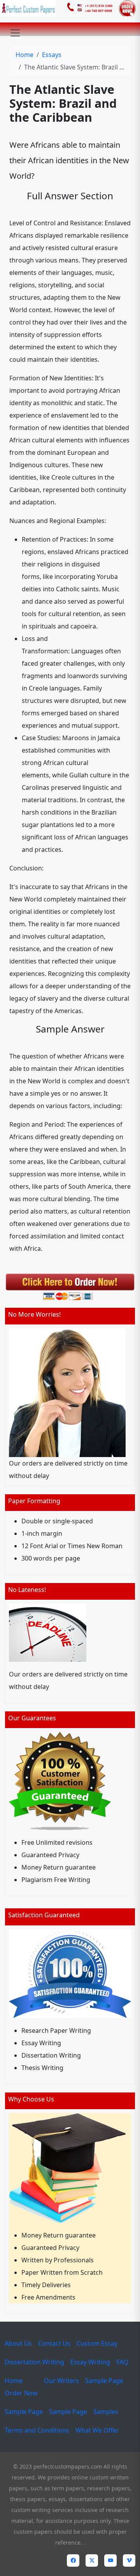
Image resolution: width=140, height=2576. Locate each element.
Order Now (21, 2393)
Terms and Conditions (37, 2430)
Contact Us (54, 2343)
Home (24, 55)
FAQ (122, 2362)
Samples (106, 2412)
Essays (52, 55)
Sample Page (104, 2381)
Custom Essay (97, 2343)
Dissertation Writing (34, 2362)
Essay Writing (90, 2362)
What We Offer (97, 2430)
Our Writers (61, 2381)
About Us (18, 2343)
